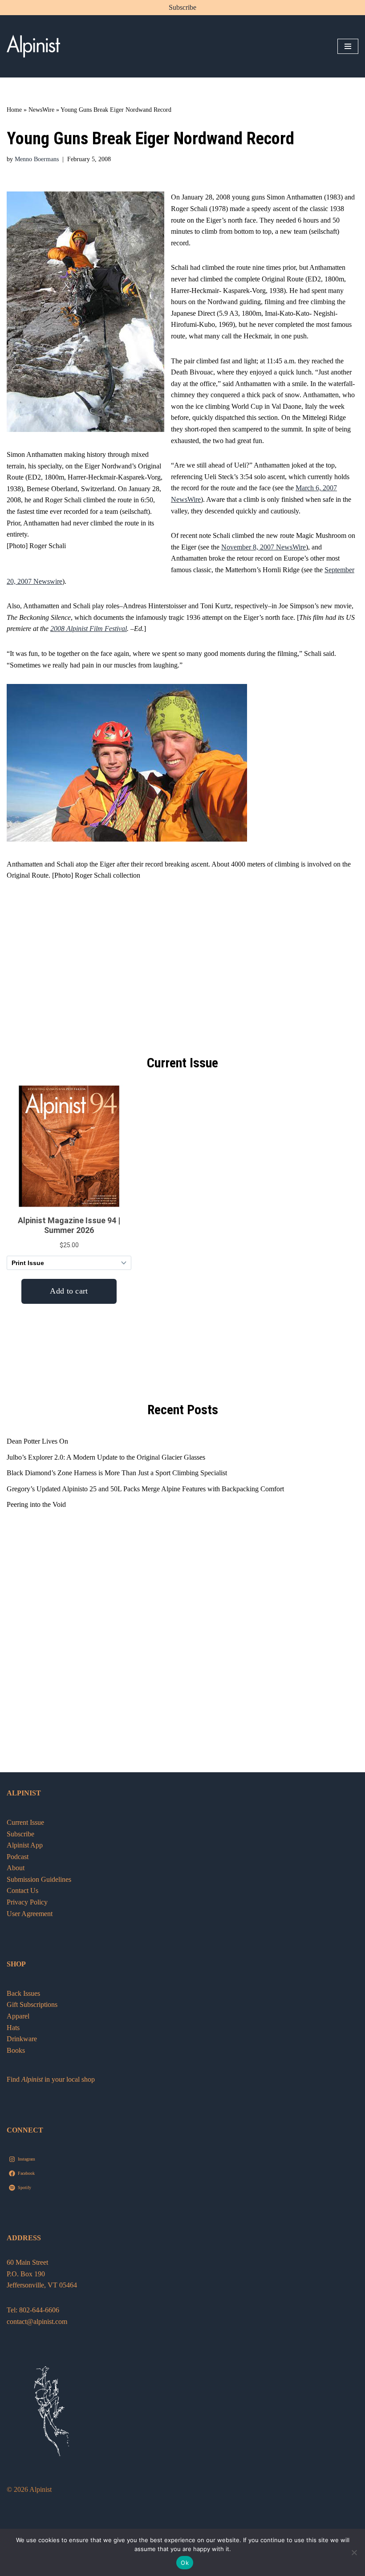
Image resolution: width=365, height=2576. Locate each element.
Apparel (18, 2016)
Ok (185, 2563)
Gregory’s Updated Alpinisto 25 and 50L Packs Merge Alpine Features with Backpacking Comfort (145, 1489)
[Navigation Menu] (348, 46)
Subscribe (182, 7)
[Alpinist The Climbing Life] (33, 46)
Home (14, 110)
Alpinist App (26, 1845)
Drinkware (22, 2039)
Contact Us (22, 1890)
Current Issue (25, 1822)
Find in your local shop (51, 2079)
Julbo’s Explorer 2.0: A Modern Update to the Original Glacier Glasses (106, 1457)
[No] (354, 2552)
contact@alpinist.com (37, 2322)
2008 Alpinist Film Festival (89, 629)
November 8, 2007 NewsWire (264, 547)
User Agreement (30, 1914)
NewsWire (41, 110)
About (16, 1868)
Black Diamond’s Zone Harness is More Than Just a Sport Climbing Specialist (117, 1473)
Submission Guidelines (39, 1879)
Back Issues (23, 1993)
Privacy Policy (27, 1902)
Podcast (18, 1857)
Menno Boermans (37, 159)
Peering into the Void (36, 1504)
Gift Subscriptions (32, 2004)
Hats (13, 2028)
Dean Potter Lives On (37, 1441)
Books (16, 2050)
